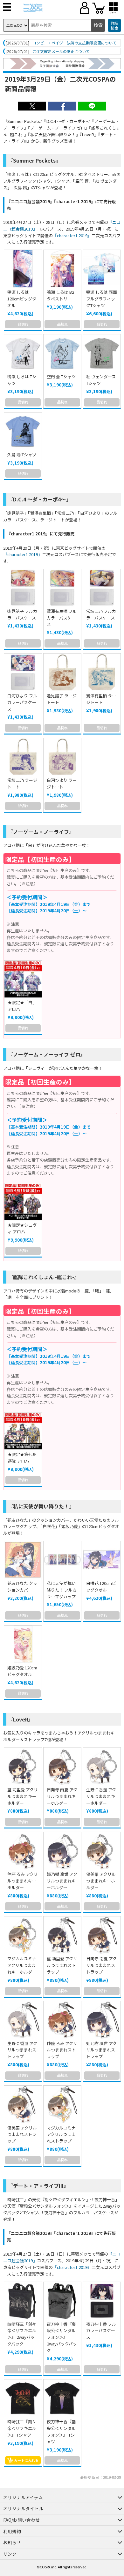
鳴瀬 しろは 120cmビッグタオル (22, 299)
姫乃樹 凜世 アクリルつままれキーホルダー (62, 1881)
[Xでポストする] (32, 109)
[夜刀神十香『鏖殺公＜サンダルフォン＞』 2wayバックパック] (62, 2301)
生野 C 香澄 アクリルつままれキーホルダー (101, 1796)
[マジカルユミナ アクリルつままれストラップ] (62, 2104)
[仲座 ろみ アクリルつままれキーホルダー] (23, 1851)
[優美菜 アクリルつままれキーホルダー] (102, 1851)
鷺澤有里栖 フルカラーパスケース (62, 618)
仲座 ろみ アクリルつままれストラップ (62, 2050)
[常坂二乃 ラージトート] (23, 757)
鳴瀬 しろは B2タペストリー (60, 295)
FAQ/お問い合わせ (21, 2520)
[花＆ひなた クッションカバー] (23, 1560)
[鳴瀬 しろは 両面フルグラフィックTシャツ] (102, 269)
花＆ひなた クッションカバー (22, 1587)
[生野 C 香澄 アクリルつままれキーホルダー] (102, 1766)
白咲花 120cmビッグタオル (101, 1587)
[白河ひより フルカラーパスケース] (23, 672)
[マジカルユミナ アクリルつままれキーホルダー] (23, 1935)
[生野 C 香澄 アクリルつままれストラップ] (23, 2020)
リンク (10, 2554)
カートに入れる (26, 2460)
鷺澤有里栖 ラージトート (101, 699)
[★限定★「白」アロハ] (23, 979)
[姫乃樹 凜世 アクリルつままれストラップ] (102, 2020)
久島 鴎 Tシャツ (22, 455)
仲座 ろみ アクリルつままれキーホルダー (23, 1881)
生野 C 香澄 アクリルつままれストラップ (22, 2050)
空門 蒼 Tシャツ (61, 376)
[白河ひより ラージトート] (62, 757)
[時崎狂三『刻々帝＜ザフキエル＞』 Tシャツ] (23, 2398)
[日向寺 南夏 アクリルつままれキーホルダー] (62, 1766)
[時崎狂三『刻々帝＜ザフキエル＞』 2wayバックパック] (23, 2301)
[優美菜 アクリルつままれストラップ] (23, 2104)
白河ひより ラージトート (62, 783)
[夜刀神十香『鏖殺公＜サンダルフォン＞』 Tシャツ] (62, 2398)
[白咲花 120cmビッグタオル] (102, 1560)
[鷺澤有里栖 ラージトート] (102, 672)
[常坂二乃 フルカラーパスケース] (102, 588)
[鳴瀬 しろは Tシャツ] (23, 353)
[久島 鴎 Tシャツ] (23, 431)
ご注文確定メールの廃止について (61, 51)
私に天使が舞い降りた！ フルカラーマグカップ (62, 1590)
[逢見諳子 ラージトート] (62, 672)
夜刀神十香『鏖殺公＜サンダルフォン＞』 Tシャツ (61, 2431)
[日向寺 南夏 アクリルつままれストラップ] (102, 1935)
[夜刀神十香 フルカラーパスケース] (102, 2301)
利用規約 (12, 2531)
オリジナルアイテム (23, 2497)
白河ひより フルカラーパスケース (22, 702)
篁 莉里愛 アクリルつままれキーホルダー (23, 1796)
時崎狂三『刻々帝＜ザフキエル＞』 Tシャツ (22, 2428)
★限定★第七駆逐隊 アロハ (22, 1458)
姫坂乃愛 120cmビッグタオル (22, 1671)
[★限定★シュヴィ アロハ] (23, 1202)
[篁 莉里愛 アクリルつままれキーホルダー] (23, 1766)
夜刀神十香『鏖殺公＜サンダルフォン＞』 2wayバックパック (62, 2337)
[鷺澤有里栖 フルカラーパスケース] (62, 588)
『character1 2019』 (72, 235)
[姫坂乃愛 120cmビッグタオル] (23, 1644)
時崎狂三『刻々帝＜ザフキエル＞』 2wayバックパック (22, 2334)
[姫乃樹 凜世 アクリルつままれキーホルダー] (62, 1851)
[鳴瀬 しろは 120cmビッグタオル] (23, 269)
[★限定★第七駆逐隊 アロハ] (23, 1431)
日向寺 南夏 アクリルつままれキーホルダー (62, 1796)
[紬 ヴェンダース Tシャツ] (102, 353)
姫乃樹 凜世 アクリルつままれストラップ (101, 2050)
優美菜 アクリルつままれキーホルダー (101, 1881)
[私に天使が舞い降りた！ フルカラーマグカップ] (62, 1560)
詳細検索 (114, 26)
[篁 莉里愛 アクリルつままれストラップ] (62, 1935)
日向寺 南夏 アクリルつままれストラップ (101, 1965)
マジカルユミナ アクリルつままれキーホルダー (22, 1965)
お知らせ (12, 2542)
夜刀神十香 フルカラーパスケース (101, 2331)
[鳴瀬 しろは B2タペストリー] (62, 269)
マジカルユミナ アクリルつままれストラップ (61, 2134)
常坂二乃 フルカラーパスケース (101, 614)
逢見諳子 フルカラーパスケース (22, 614)
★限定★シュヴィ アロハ (22, 1228)
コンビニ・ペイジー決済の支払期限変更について (74, 43)
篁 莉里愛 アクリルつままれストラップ (62, 1965)
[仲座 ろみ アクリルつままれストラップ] (62, 2020)
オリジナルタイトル (23, 2508)
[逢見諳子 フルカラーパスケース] (23, 588)
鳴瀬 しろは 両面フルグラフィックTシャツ (102, 299)
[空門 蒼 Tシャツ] (62, 353)
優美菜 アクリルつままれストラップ (22, 2134)
